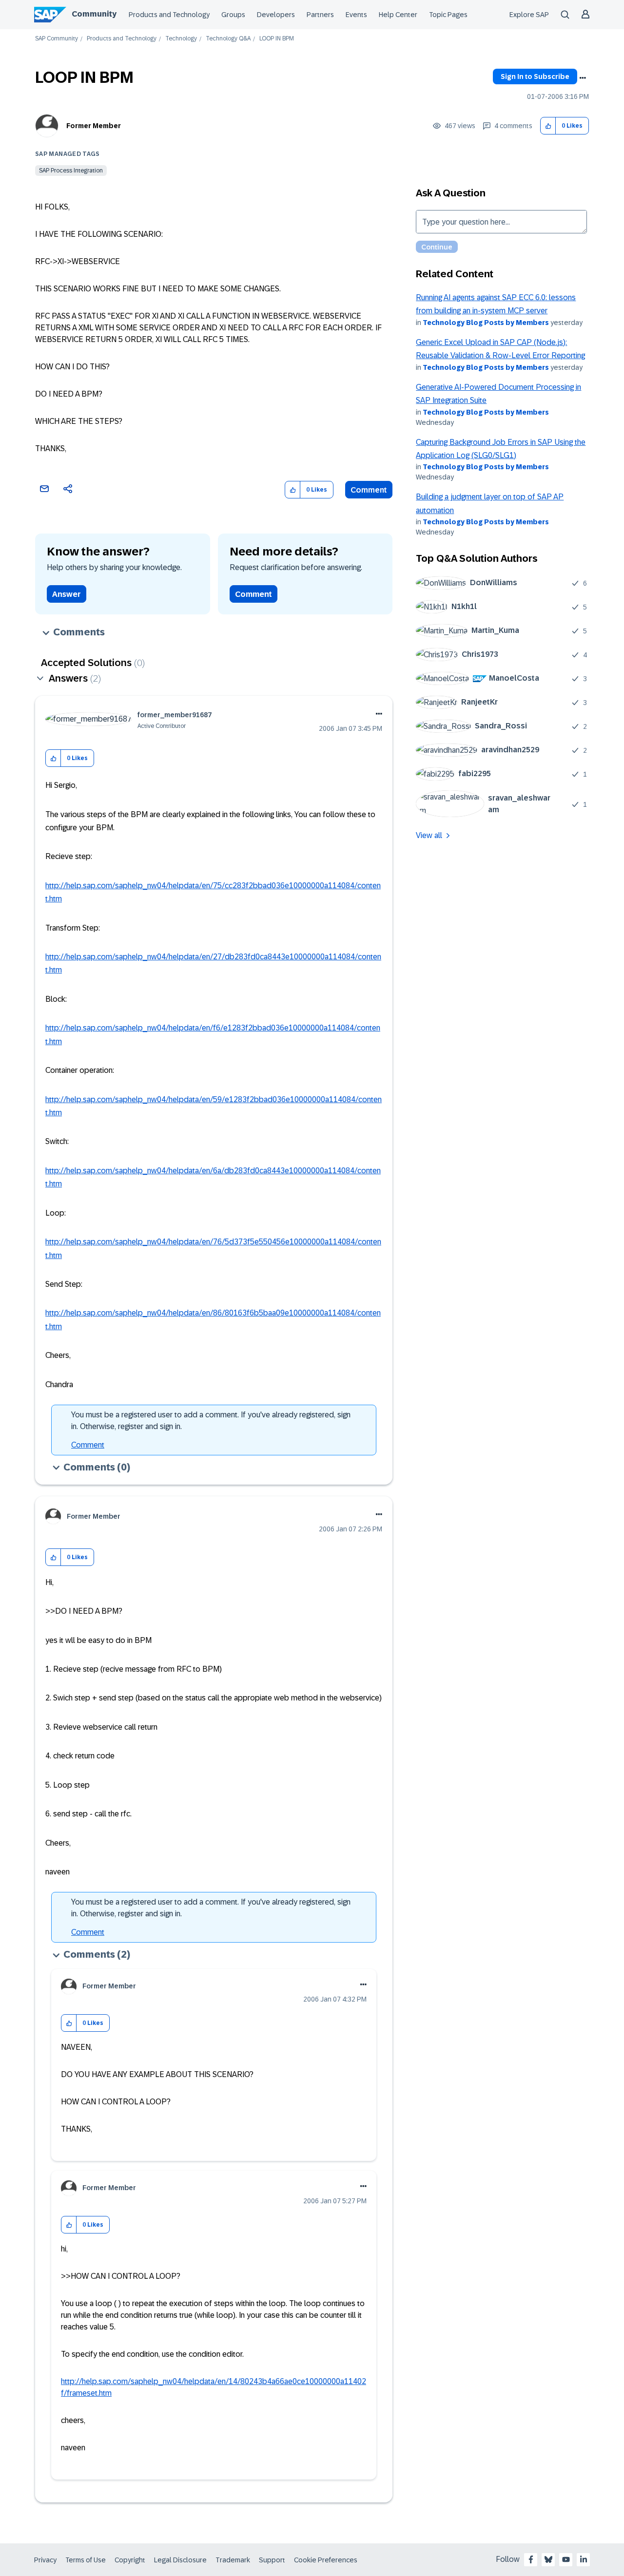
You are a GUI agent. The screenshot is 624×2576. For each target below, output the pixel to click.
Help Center (398, 15)
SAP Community (57, 39)
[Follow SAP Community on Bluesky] (548, 2559)
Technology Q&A (228, 39)
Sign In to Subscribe (535, 76)
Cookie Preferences (326, 2560)
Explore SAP (529, 15)
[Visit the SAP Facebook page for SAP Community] (531, 2559)
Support (272, 2560)
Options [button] (583, 78)
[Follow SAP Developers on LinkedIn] (584, 2559)
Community (94, 14)
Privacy (45, 2560)
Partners (320, 15)
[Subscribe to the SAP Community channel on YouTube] (566, 2559)
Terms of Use (86, 2560)
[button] (548, 126)
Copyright (130, 2560)
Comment (369, 490)
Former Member (94, 126)
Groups (233, 15)
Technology (181, 39)
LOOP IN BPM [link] (277, 39)
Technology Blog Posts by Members (486, 323)
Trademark (233, 2560)
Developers (276, 15)
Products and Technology (169, 15)
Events (356, 15)
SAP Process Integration (71, 171)
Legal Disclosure (180, 2560)
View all (429, 835)
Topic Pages (448, 15)
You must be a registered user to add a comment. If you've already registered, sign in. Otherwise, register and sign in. (211, 1421)
